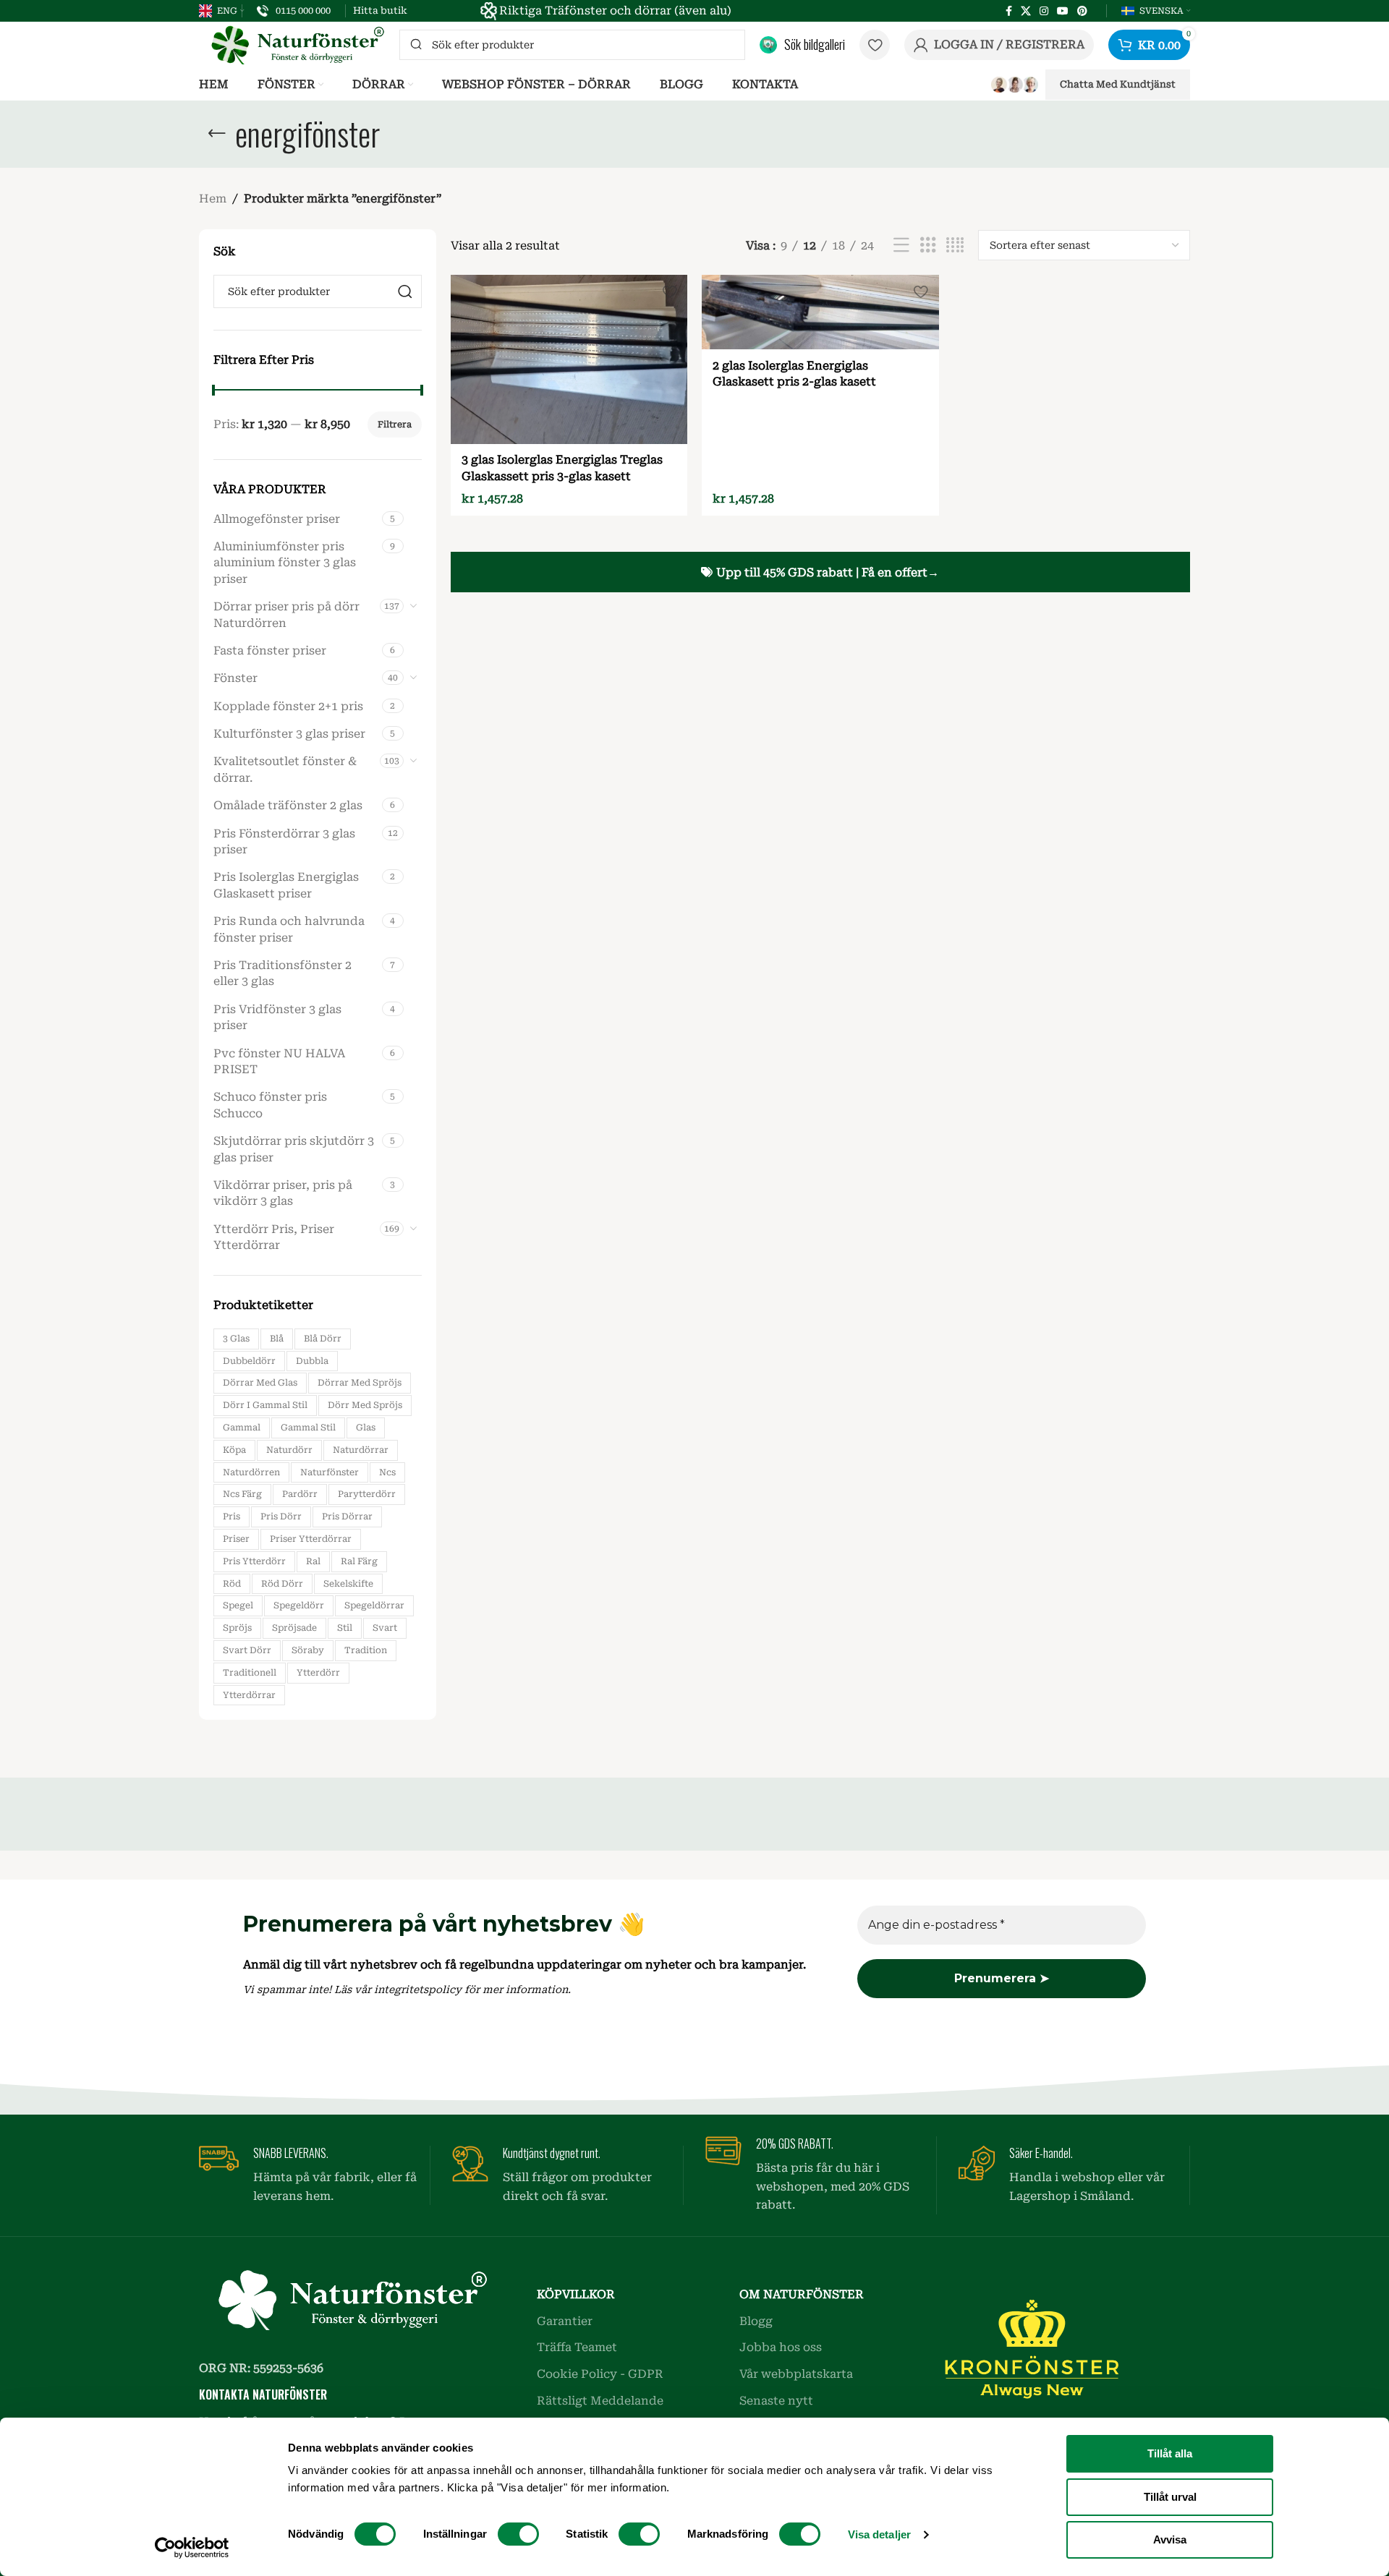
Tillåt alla (1170, 2453)
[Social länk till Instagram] (1044, 11)
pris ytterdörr (254, 1561)
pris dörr (281, 1517)
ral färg (359, 1561)
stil (345, 1628)
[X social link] (1026, 11)
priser (236, 1539)
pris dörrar (347, 1517)
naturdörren (251, 1472)
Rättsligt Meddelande (600, 2401)
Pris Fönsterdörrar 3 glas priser (284, 841)
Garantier (565, 2321)
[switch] (518, 2534)
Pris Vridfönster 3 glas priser (277, 1017)
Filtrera (395, 425)
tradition (366, 1650)
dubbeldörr (249, 1361)
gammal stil (308, 1428)
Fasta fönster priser (270, 651)
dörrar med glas (260, 1383)
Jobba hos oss (781, 2347)
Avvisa (1170, 2539)
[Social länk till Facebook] (1009, 11)
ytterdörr (318, 1673)
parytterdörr (367, 1494)
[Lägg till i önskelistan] (669, 291)
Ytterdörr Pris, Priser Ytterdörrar (274, 1237)
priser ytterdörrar (311, 1539)
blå (277, 1339)
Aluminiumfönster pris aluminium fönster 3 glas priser (285, 563)
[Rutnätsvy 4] (955, 246)
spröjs (237, 1628)
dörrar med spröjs (360, 1383)
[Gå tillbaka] (217, 134)
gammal (242, 1428)
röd (232, 1584)
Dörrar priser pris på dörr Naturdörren (286, 614)
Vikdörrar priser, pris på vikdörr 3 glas (283, 1193)
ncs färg (242, 1494)
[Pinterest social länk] (1082, 11)
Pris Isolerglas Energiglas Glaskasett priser (286, 885)
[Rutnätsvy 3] (928, 246)
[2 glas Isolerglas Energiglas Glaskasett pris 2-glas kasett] (820, 312)
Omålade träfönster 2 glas (288, 805)
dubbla (312, 1361)
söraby (308, 1650)
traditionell (250, 1673)
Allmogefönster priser (277, 519)
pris (231, 1517)
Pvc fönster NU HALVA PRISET (279, 1061)
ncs (387, 1472)
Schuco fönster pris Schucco (270, 1105)
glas (366, 1428)
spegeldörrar (374, 1605)
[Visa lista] (901, 246)
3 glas (236, 1339)
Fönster (235, 678)
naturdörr (289, 1450)
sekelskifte (348, 1584)
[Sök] (405, 291)
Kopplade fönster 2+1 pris (288, 706)
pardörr (300, 1494)
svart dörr (247, 1650)
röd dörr (282, 1584)
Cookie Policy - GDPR (600, 2374)
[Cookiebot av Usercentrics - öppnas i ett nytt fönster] (192, 2548)
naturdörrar (361, 1450)
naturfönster (330, 1472)
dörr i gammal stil (265, 1405)
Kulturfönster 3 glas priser (289, 734)
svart (385, 1628)
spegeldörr (299, 1605)
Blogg (756, 2321)
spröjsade (294, 1628)
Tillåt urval (1170, 2497)
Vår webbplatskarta (796, 2374)
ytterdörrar (249, 1695)
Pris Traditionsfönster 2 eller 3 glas (283, 973)
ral (313, 1561)
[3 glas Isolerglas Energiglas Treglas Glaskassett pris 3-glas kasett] (569, 359)
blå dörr (323, 1339)
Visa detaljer (879, 2534)
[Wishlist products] (875, 45)
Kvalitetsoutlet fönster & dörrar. (285, 769)
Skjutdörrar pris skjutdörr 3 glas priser (294, 1149)
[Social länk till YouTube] (1063, 11)
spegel (238, 1605)
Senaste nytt (776, 2401)
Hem (213, 199)
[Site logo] (292, 44)
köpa (234, 1450)
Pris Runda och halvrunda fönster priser (289, 929)
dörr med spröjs (365, 1405)
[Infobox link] (294, 11)
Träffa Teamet (577, 2347)
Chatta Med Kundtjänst (1118, 84)
